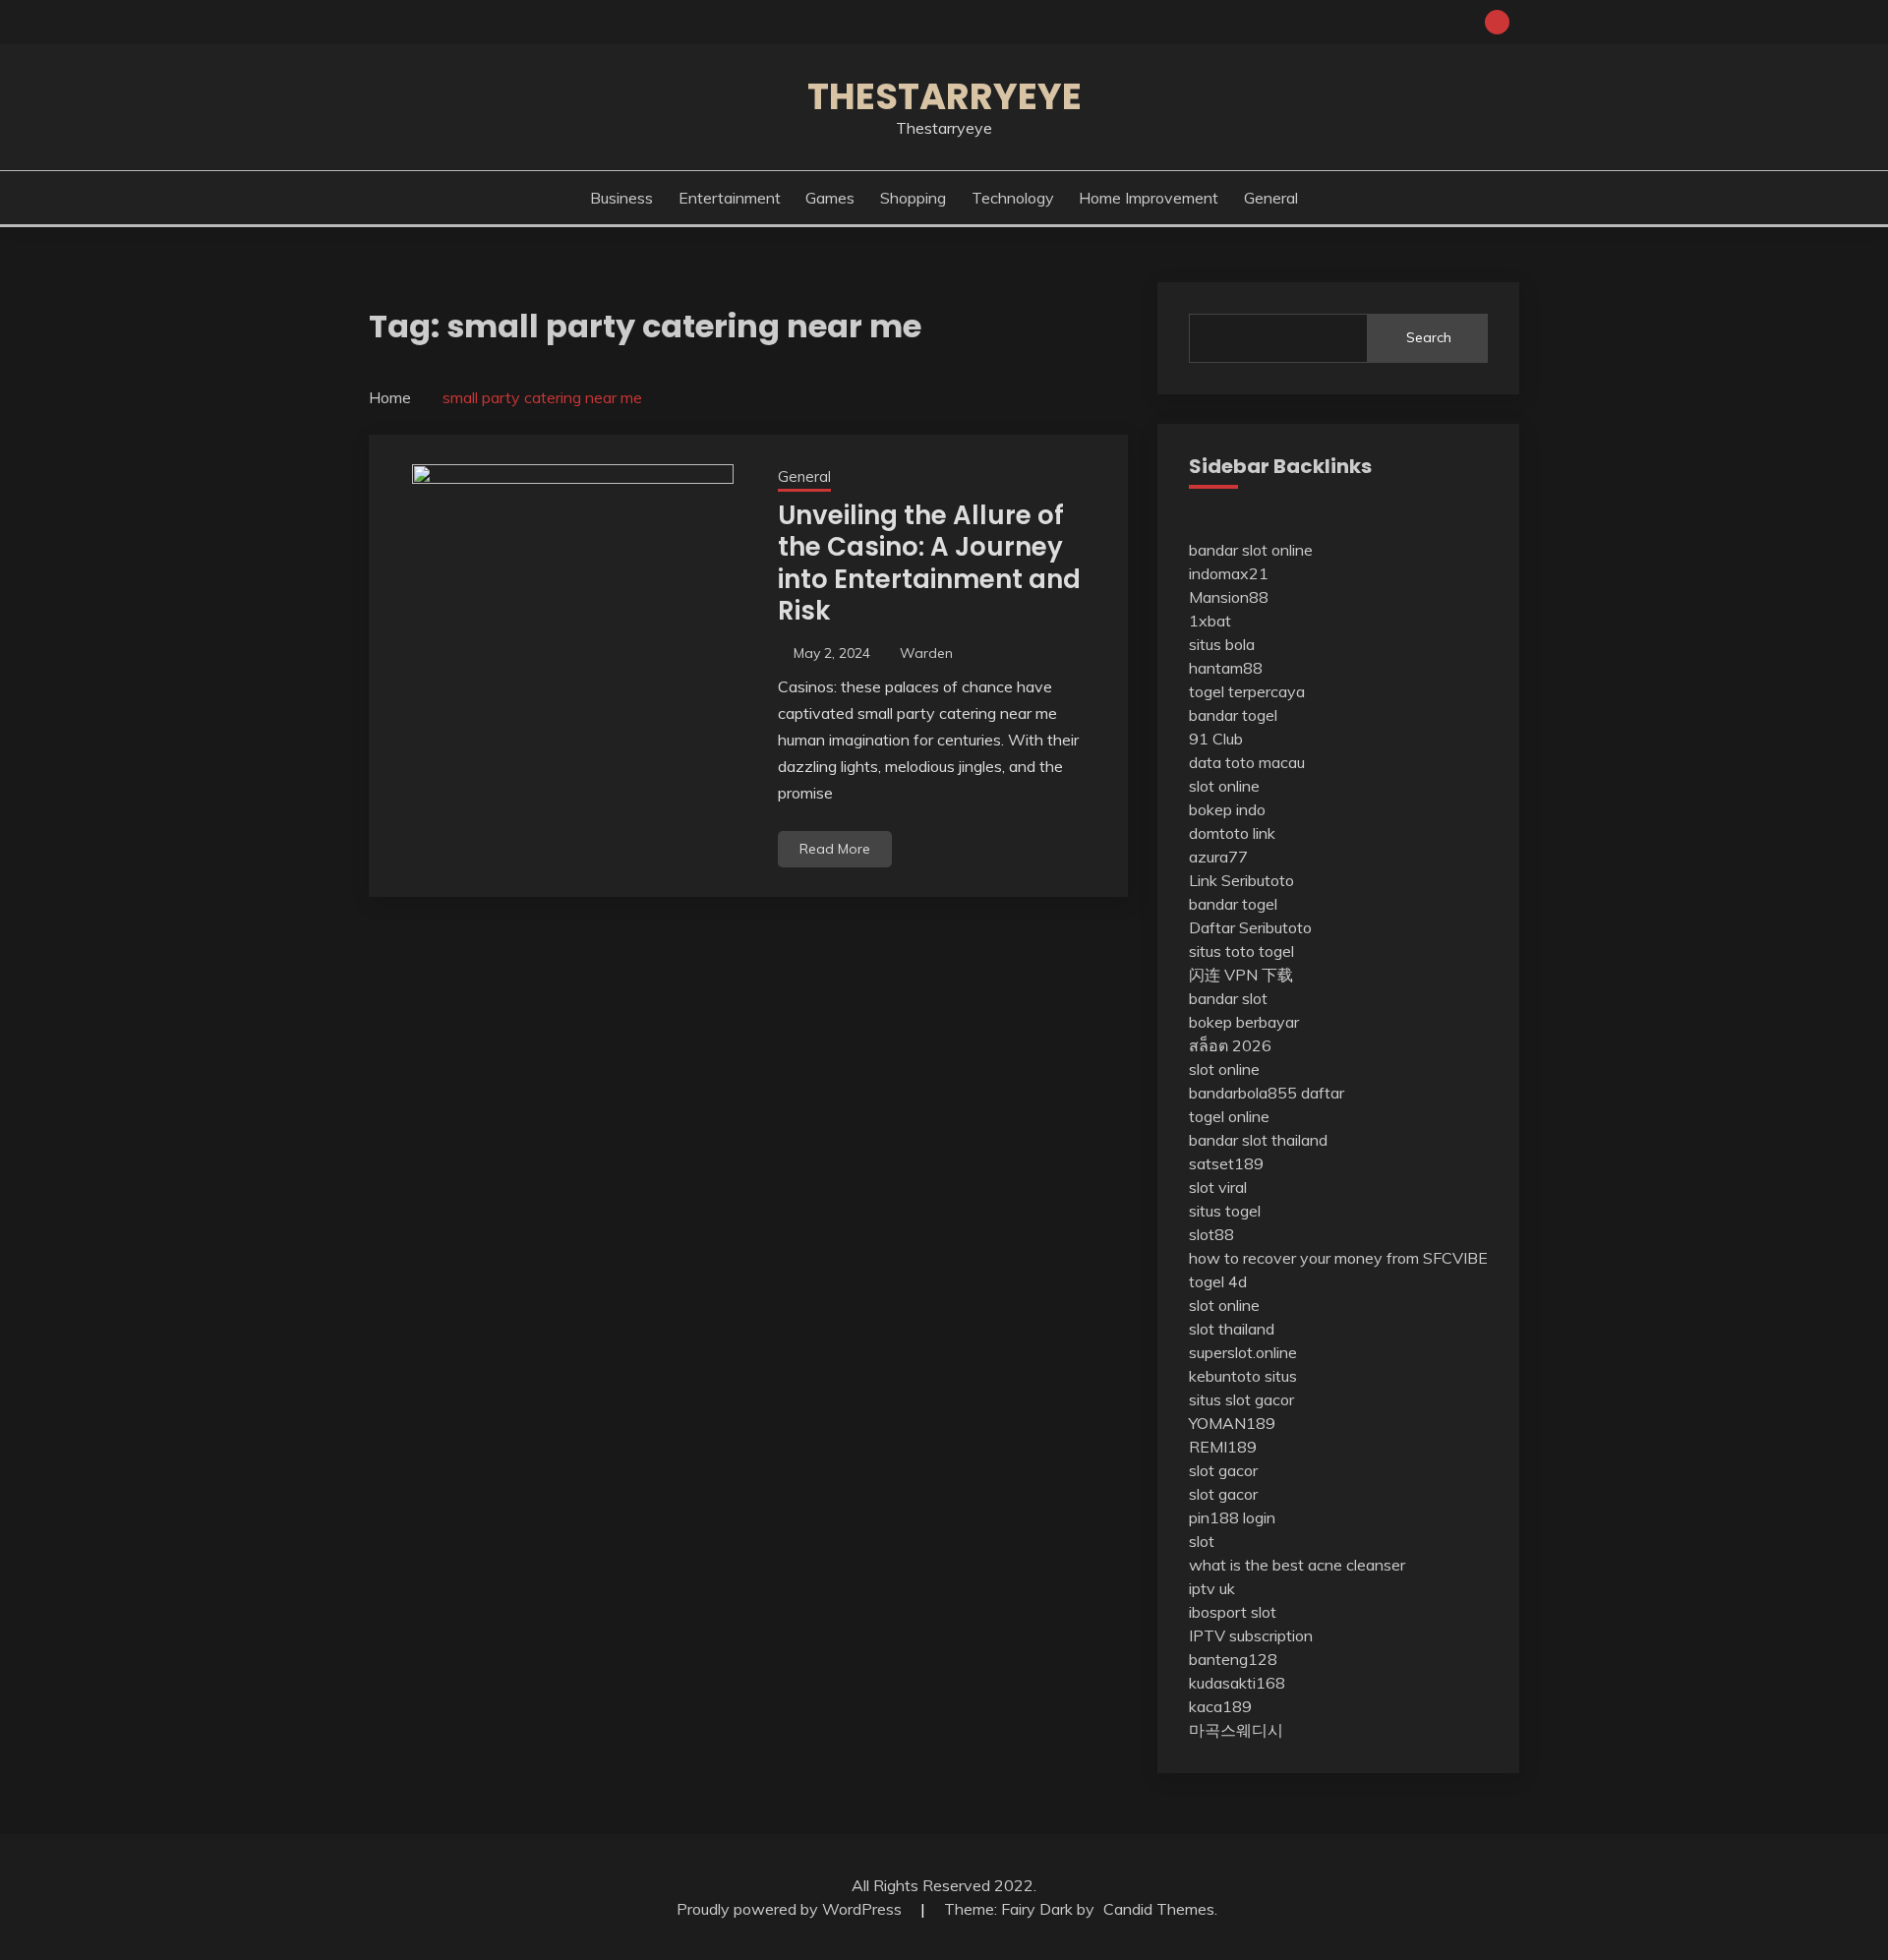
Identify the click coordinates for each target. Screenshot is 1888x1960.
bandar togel (1233, 715)
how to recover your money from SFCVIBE (1338, 1258)
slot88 (1211, 1234)
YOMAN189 (1232, 1423)
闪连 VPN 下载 (1241, 975)
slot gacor (1223, 1470)
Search (1429, 337)
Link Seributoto (1241, 880)
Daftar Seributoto (1250, 927)
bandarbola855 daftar (1267, 1093)
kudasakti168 (1237, 1683)
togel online (1229, 1116)
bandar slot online (1251, 550)
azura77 (1218, 857)
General (1271, 198)
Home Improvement (1149, 198)
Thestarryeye (944, 96)
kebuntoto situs (1243, 1376)
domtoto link (1232, 833)
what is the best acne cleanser (1297, 1565)
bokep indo (1227, 809)
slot (1202, 1541)
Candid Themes (1159, 1909)
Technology (1013, 198)
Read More (835, 849)
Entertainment (730, 198)
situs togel (1225, 1211)
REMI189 (1223, 1447)
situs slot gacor (1241, 1399)
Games (830, 198)
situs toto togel (1241, 951)
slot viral (1218, 1187)
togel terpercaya (1247, 691)
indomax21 (1229, 573)
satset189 (1226, 1163)
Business (621, 198)
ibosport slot (1233, 1612)
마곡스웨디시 (1236, 1730)
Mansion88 (1229, 597)
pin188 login (1232, 1517)
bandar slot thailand (1258, 1140)
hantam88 (1226, 668)
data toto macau (1247, 762)
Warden (926, 653)
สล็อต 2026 (1230, 1045)
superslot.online (1243, 1352)
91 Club (1216, 739)
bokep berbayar (1244, 1022)
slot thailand (1232, 1329)
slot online (1224, 786)
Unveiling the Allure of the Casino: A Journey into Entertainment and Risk (929, 564)
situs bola (1222, 644)
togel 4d (1218, 1281)
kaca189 (1220, 1706)
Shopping (913, 198)
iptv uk (1212, 1588)
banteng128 (1233, 1659)
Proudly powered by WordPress (791, 1909)
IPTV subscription (1251, 1635)
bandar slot (1228, 998)
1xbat (1210, 621)
